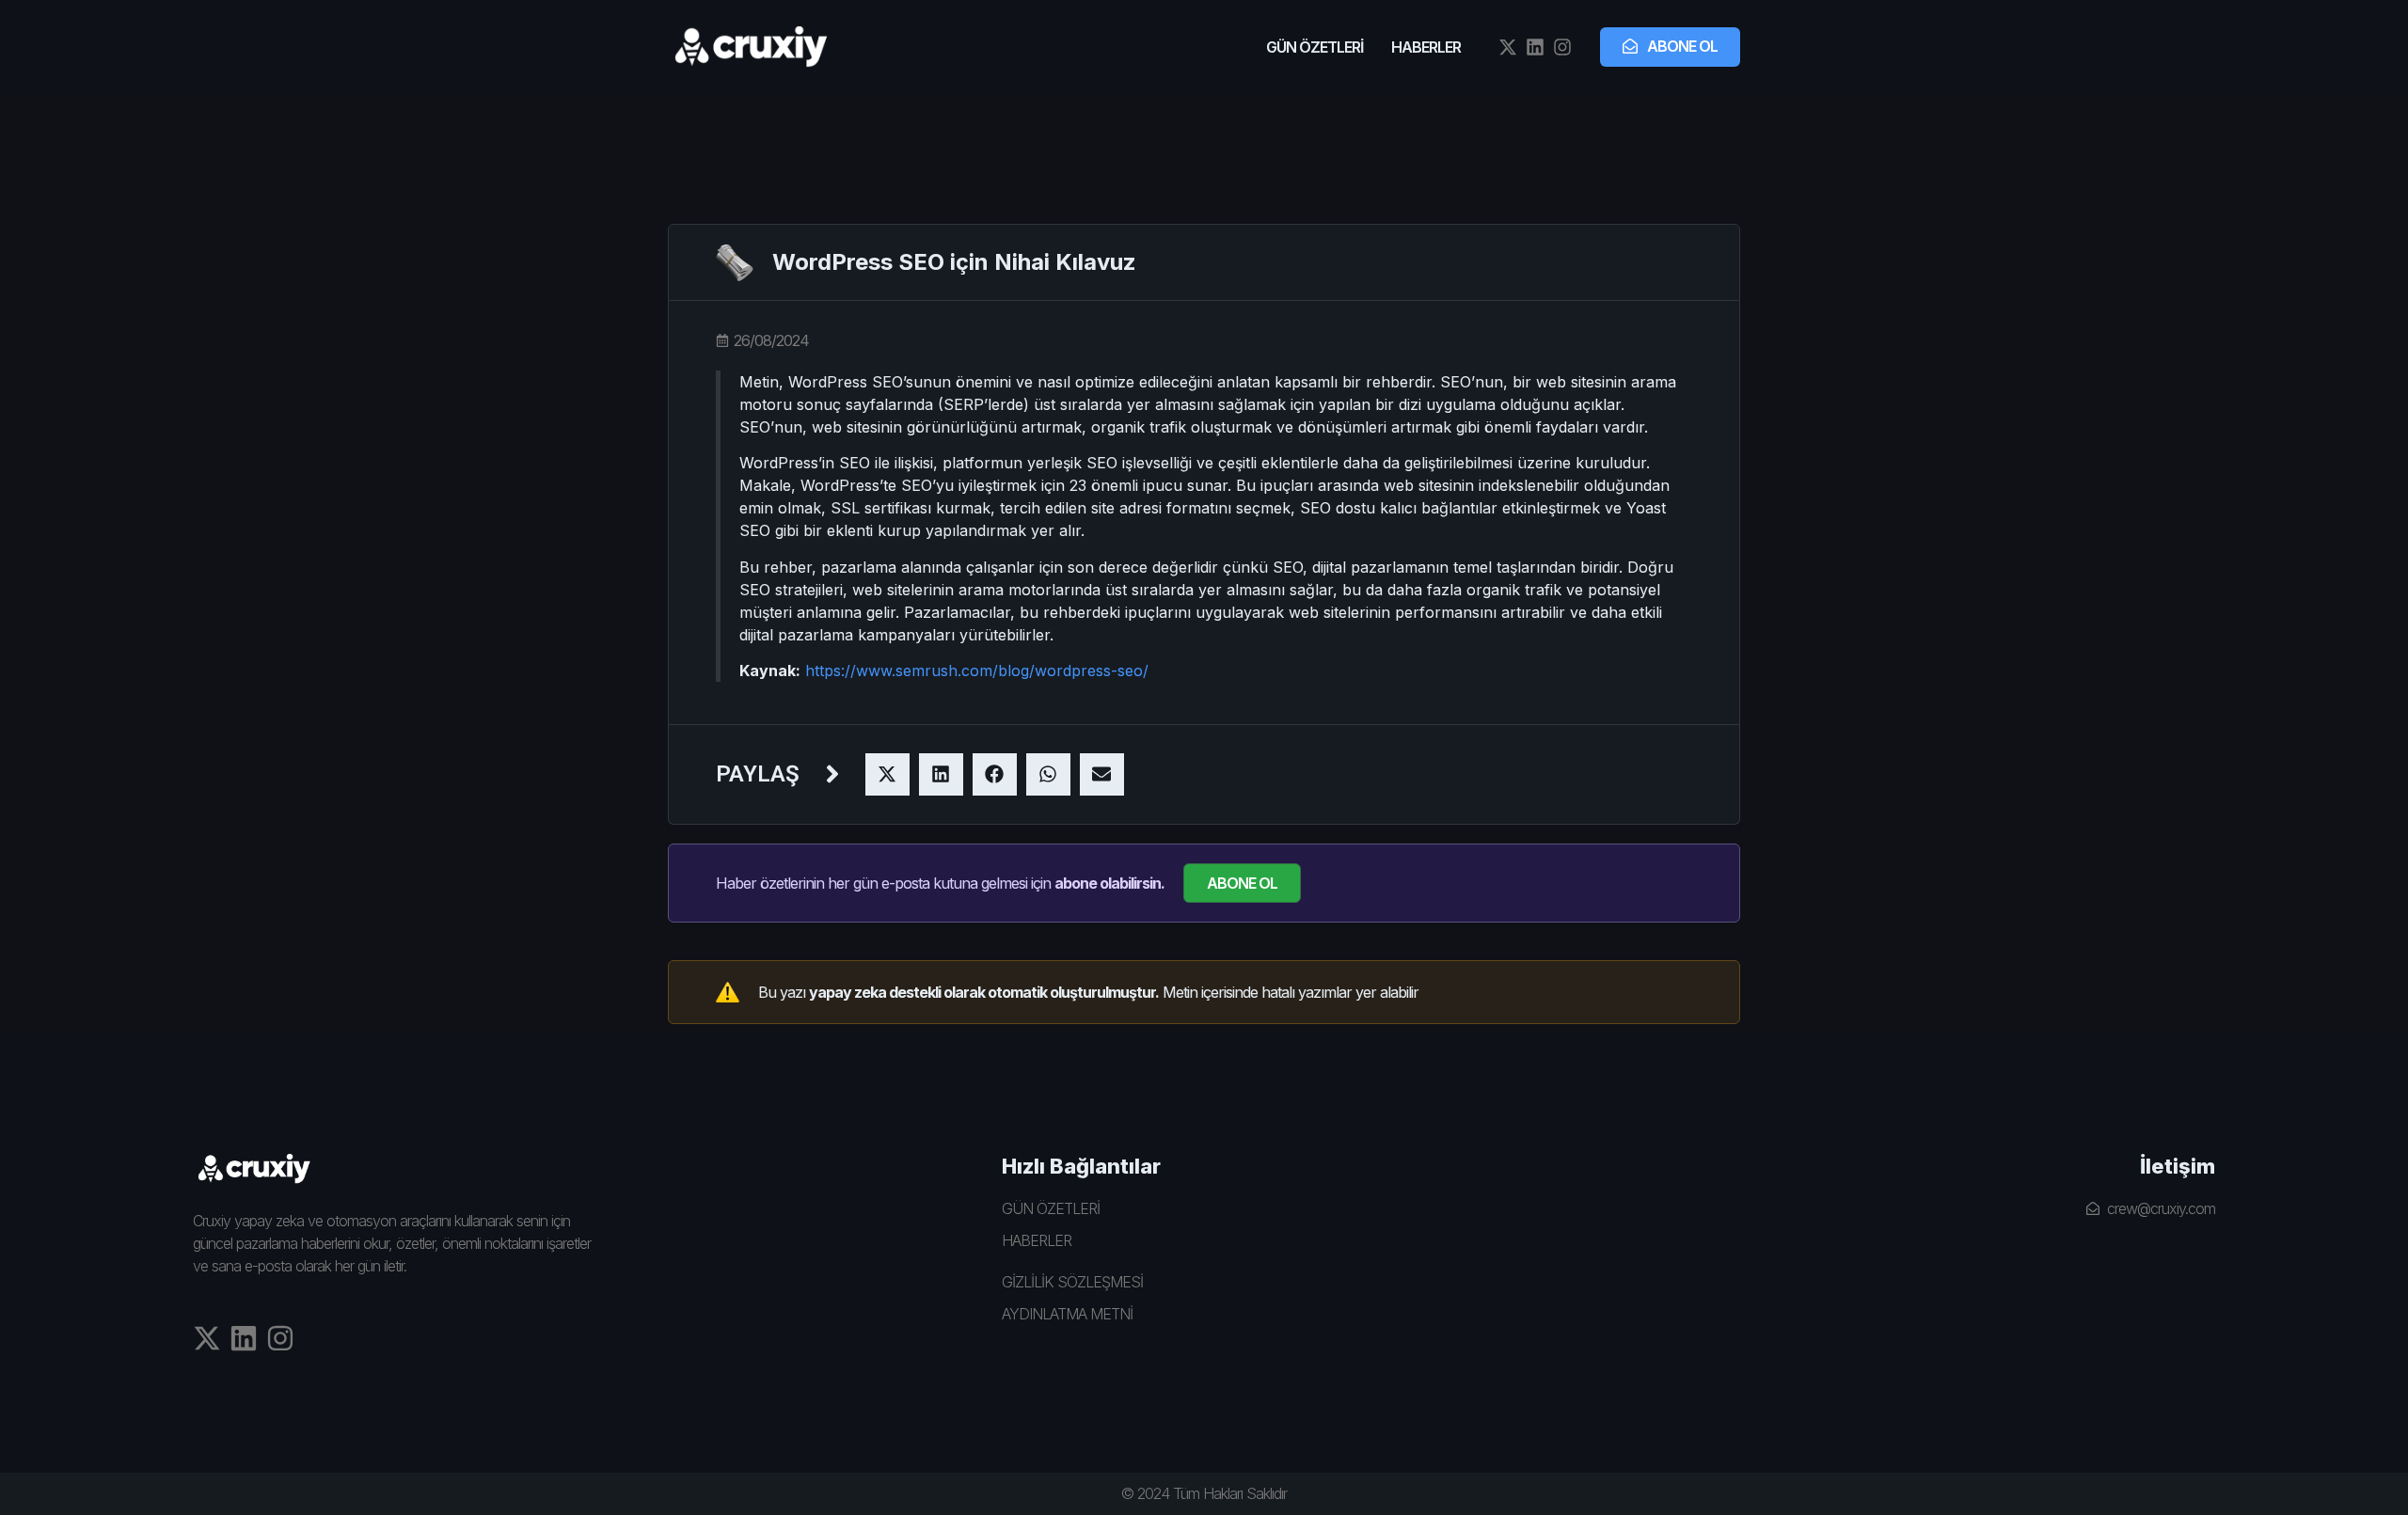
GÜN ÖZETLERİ (1315, 47)
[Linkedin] (1535, 47)
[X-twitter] (1508, 47)
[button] (887, 774)
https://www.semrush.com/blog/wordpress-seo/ (977, 671)
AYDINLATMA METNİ (1067, 1314)
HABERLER (1426, 47)
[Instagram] (1562, 47)
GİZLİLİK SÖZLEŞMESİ (1072, 1282)
